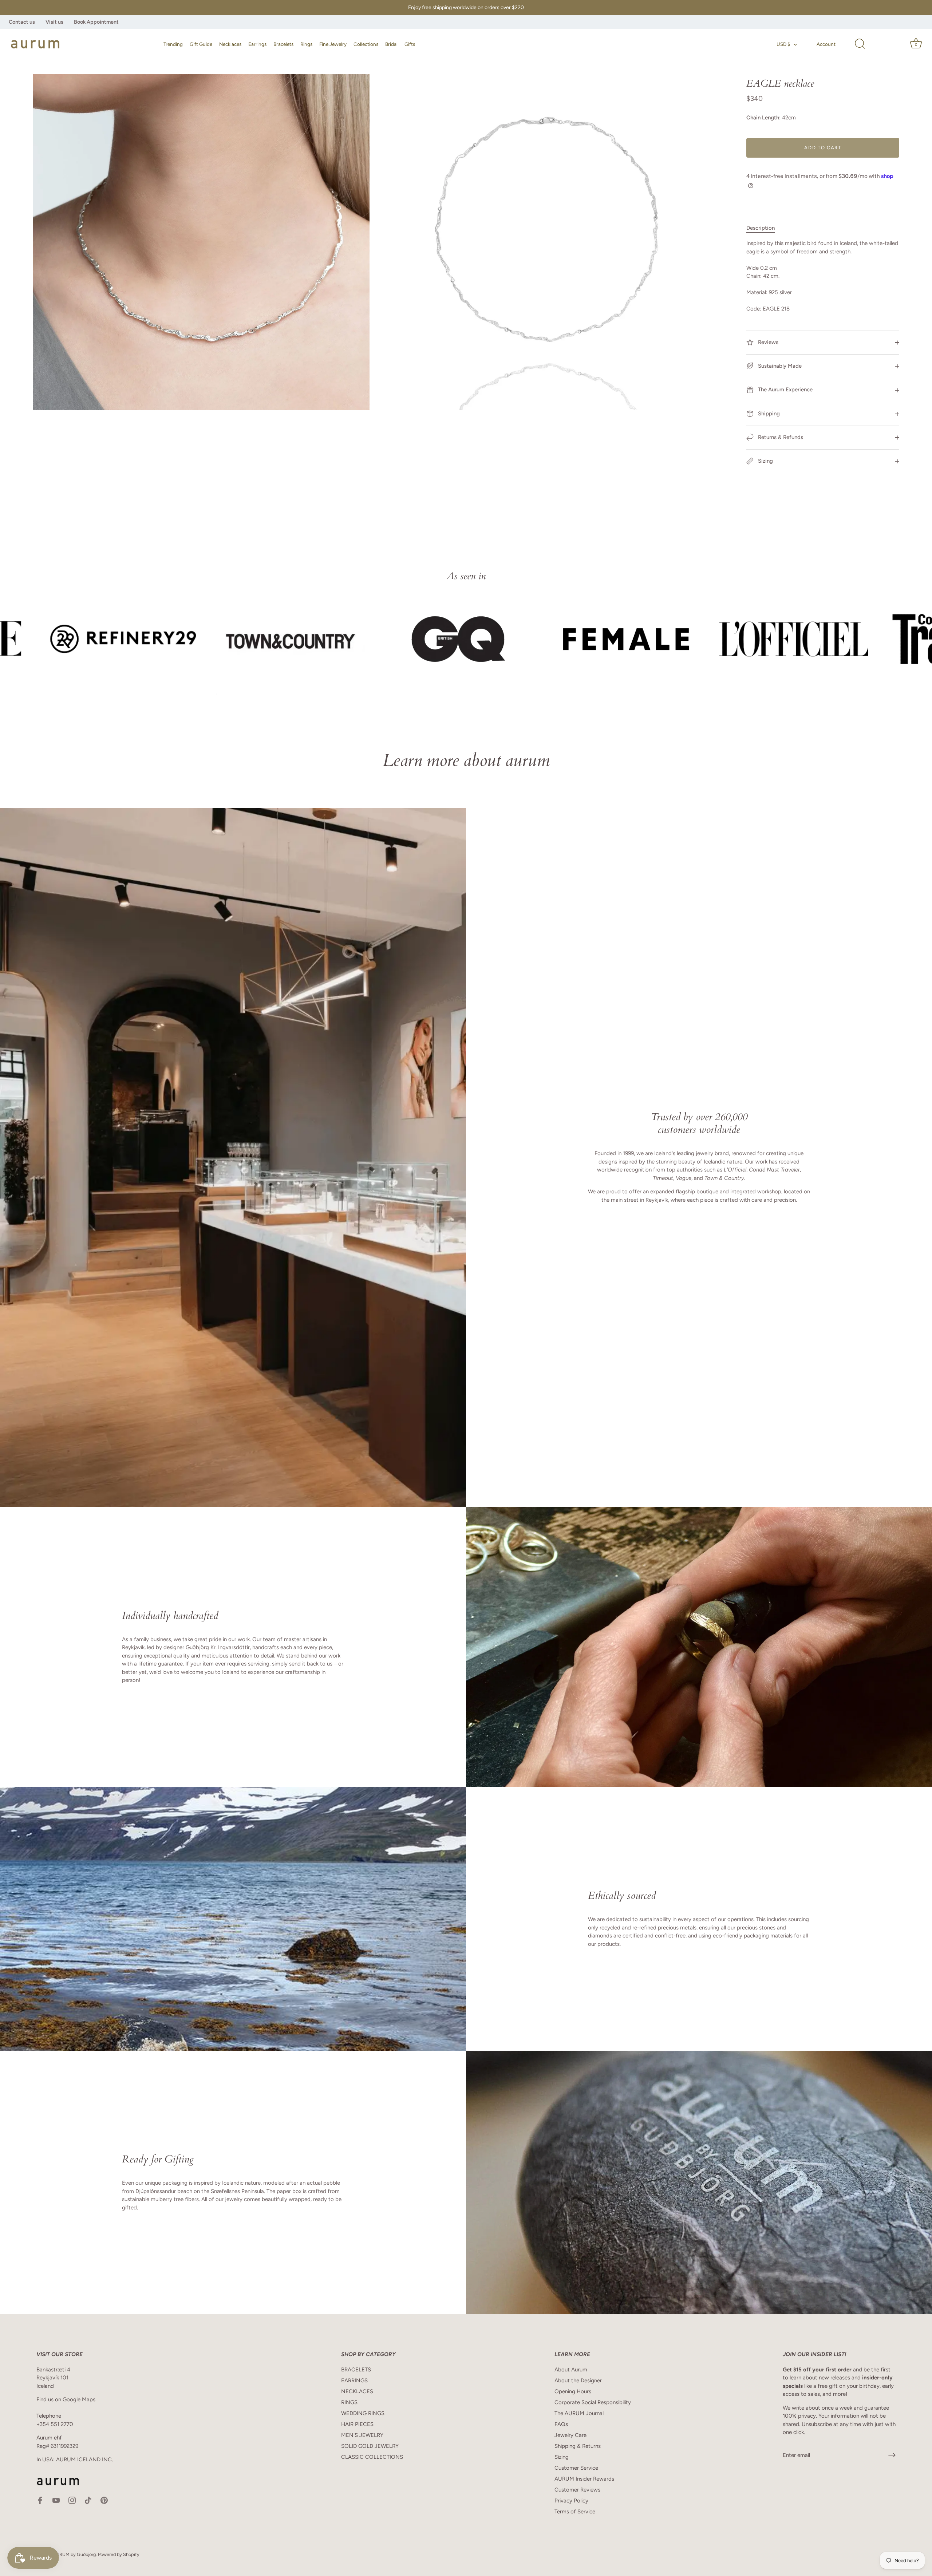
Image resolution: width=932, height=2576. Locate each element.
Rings (306, 44)
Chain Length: (763, 118)
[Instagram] (72, 2500)
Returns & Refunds (780, 437)
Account (826, 44)
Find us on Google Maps (66, 2399)
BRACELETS (356, 2370)
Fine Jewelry (333, 44)
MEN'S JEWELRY (362, 2435)
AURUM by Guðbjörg (74, 2554)
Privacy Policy (571, 2501)
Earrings (257, 44)
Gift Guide (201, 44)
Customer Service (576, 2468)
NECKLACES (357, 2391)
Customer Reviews (577, 2490)
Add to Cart (823, 148)
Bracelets (283, 44)
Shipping (768, 414)
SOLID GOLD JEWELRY (370, 2446)
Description (761, 228)
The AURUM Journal (579, 2413)
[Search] (860, 44)
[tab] (764, 228)
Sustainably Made (779, 366)
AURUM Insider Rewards (584, 2479)
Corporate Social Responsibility (593, 2402)
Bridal (391, 44)
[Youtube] (56, 2500)
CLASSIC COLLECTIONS (372, 2457)
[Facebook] (40, 2500)
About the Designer (578, 2381)
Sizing (765, 461)
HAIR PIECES (357, 2424)
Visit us (54, 22)
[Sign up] (892, 2455)
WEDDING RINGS (363, 2413)
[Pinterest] (104, 2500)
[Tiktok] (88, 2500)
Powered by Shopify (119, 2554)
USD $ (783, 44)
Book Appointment (96, 22)
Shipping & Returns (578, 2446)
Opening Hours (573, 2391)
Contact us (22, 22)
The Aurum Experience (785, 390)
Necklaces (230, 44)
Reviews (767, 342)
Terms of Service (575, 2512)
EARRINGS (354, 2381)
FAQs (561, 2424)
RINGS (349, 2402)
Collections (366, 44)
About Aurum (571, 2370)
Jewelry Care (570, 2435)
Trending (173, 44)
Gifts (410, 44)
